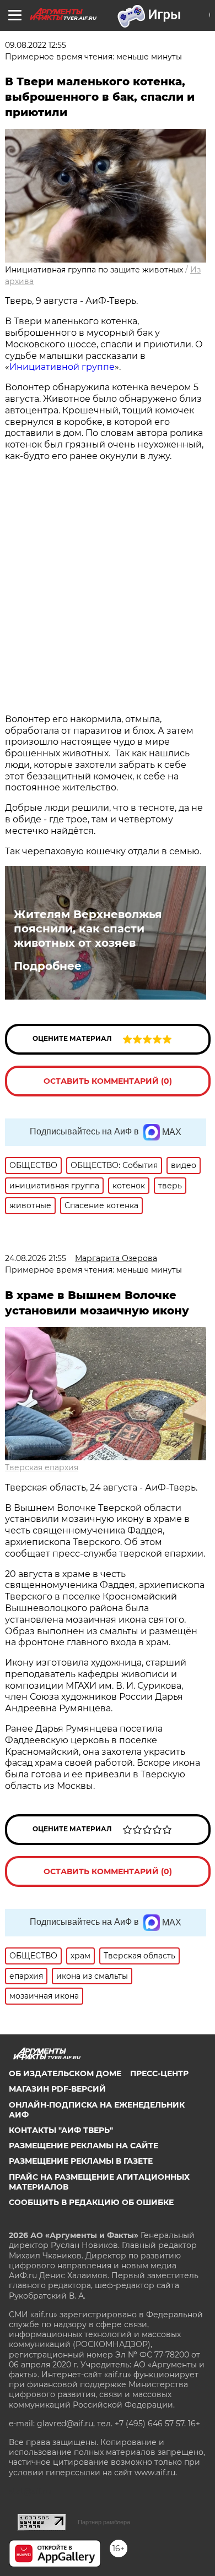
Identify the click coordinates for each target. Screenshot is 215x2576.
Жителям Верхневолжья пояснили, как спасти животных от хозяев (88, 929)
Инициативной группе (62, 367)
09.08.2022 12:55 (36, 45)
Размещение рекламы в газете (81, 2161)
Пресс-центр (159, 2073)
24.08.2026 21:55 (36, 1258)
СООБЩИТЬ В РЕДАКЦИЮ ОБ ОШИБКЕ (91, 2202)
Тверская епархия (42, 1467)
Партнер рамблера (104, 2522)
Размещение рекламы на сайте (84, 2146)
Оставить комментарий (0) (108, 1081)
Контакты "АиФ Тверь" (61, 2130)
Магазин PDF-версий (57, 2089)
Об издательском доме (65, 2073)
